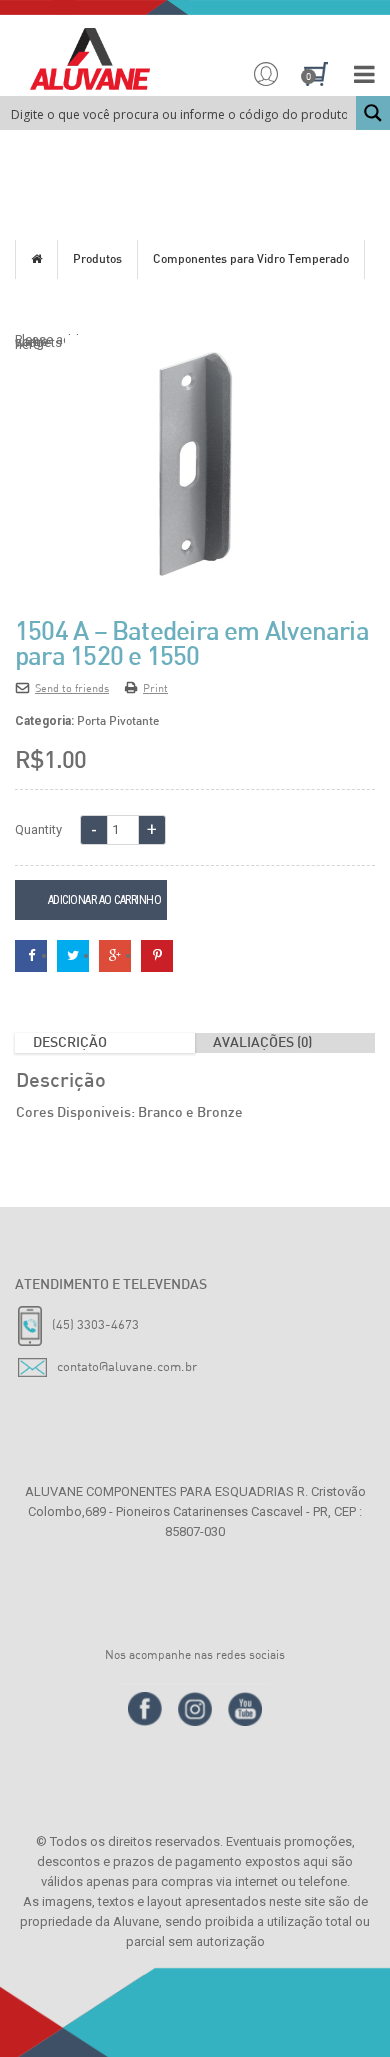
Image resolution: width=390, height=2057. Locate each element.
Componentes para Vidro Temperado (251, 260)
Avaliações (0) (262, 1043)
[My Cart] (317, 75)
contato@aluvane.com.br (127, 1366)
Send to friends (72, 687)
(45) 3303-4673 (95, 1324)
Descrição (70, 1043)
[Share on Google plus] (115, 955)
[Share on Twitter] (73, 955)
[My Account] (266, 75)
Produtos (97, 260)
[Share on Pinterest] (157, 955)
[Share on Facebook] (31, 955)
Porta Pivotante (118, 722)
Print (155, 687)
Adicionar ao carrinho (105, 900)
